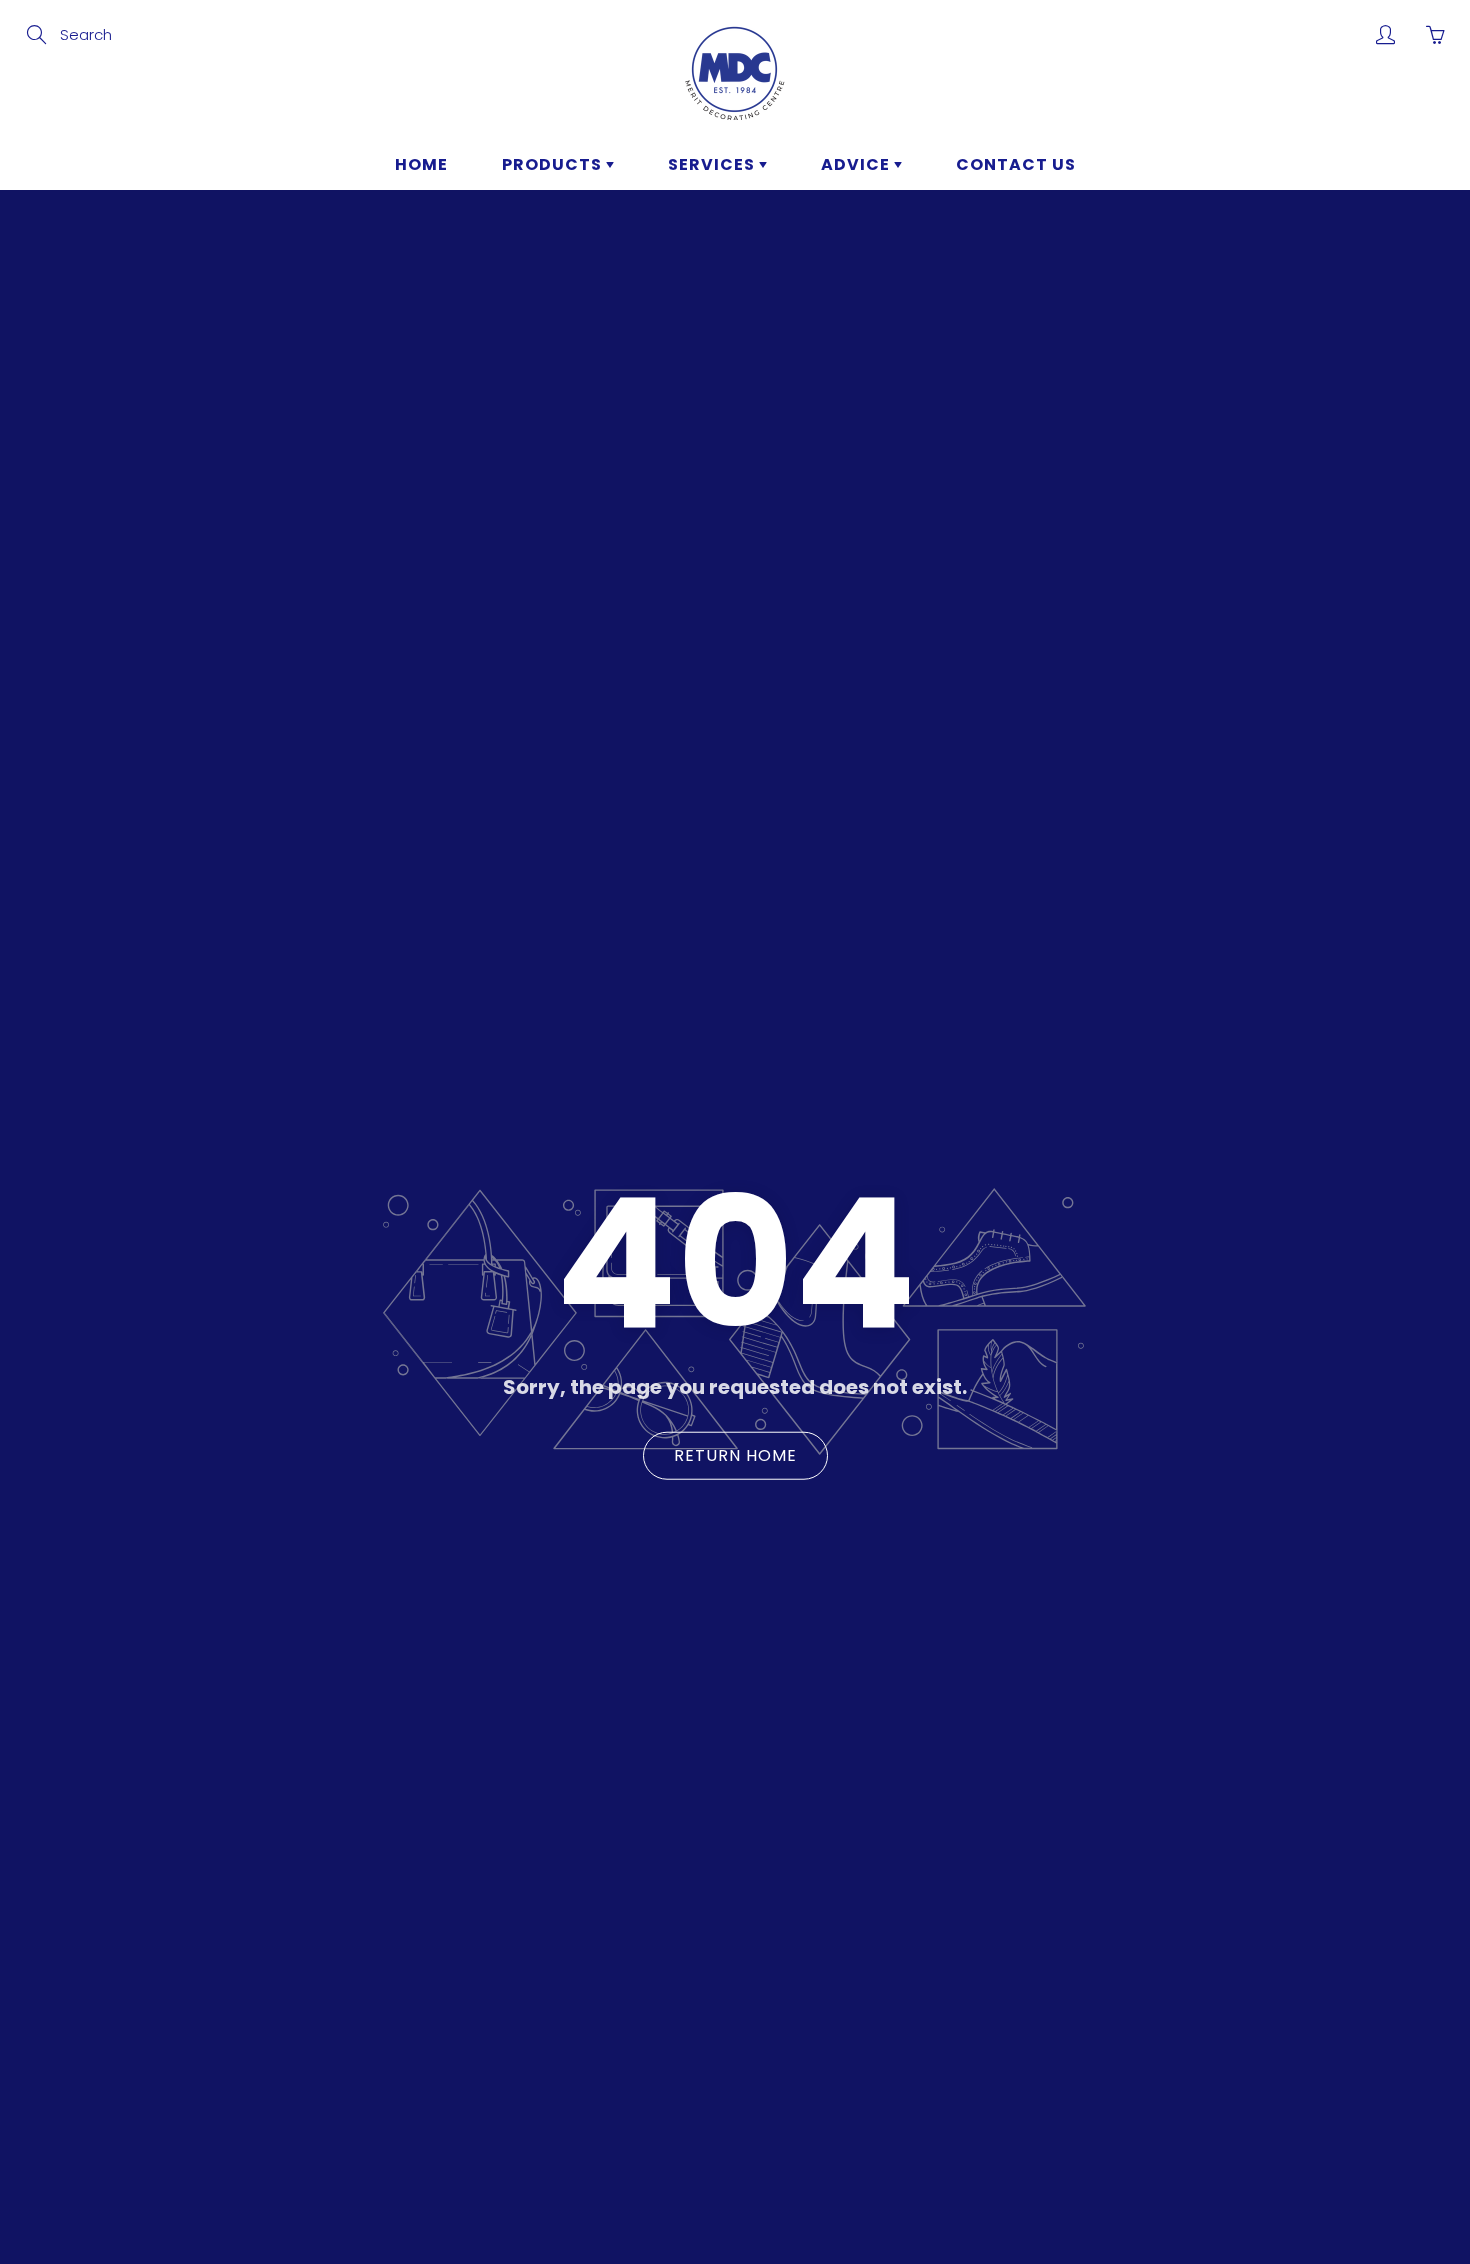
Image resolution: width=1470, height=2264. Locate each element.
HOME (421, 164)
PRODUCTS (554, 164)
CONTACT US (1016, 164)
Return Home (735, 1454)
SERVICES (713, 164)
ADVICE (857, 164)
